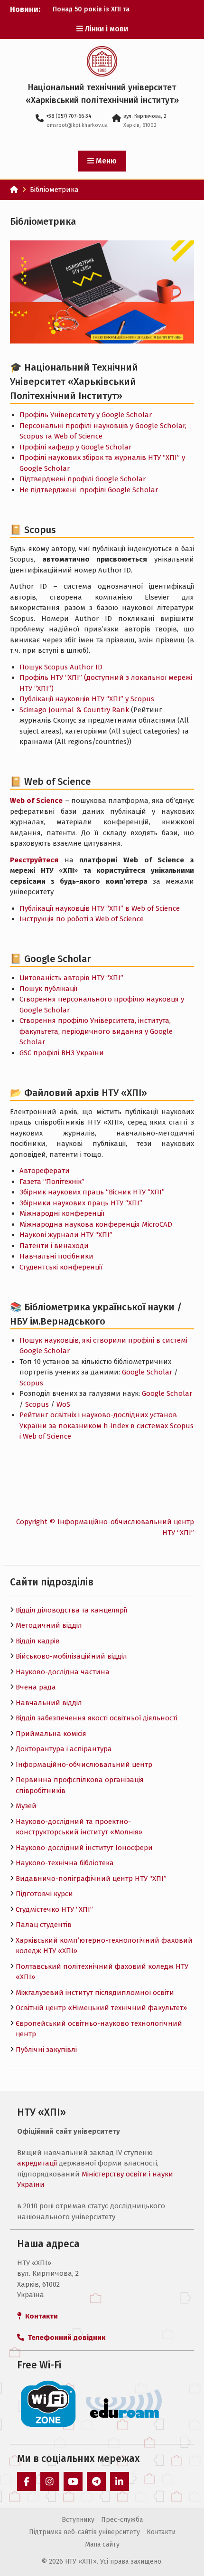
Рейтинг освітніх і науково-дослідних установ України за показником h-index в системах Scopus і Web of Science (107, 1426)
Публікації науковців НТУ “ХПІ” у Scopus (87, 699)
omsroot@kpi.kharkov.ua (77, 125)
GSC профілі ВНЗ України (62, 1053)
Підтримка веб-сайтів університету (84, 2532)
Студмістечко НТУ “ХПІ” (54, 1909)
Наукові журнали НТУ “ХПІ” (66, 1235)
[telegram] (96, 2481)
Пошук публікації (48, 989)
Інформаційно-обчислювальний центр (84, 1765)
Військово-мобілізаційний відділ (71, 1656)
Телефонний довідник (65, 2337)
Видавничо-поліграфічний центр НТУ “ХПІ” (91, 1879)
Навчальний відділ (49, 1703)
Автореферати (45, 1171)
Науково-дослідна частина (63, 1672)
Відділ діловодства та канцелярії (71, 1610)
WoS (63, 1404)
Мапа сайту (102, 2544)
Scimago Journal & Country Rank (74, 710)
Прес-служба (122, 2520)
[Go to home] (14, 190)
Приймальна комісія (51, 1734)
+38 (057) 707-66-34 (69, 116)
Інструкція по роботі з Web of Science (82, 919)
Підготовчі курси (44, 1894)
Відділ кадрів (38, 1641)
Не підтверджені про (89, 490)
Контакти (161, 2532)
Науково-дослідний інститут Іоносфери (84, 1848)
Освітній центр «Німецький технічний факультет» (101, 2008)
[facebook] (27, 2481)
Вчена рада (36, 1687)
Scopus (31, 1383)
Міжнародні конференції (62, 1213)
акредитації (37, 2163)
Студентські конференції (61, 1267)
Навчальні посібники (56, 1256)
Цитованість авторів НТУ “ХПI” (71, 978)
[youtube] (73, 2481)
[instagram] (50, 2481)
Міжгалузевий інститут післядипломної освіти (95, 1993)
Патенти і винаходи (54, 1246)
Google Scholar (147, 1372)
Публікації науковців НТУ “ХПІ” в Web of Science (100, 908)
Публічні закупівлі (46, 2050)
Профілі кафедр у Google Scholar (75, 447)
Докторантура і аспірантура (64, 1749)
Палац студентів (44, 1925)
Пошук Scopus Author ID (61, 667)
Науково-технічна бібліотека (65, 1863)
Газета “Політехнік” (52, 1182)
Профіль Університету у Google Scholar (86, 415)
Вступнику (78, 2520)
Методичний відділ (49, 1625)
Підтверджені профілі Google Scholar (83, 479)
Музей (26, 1806)
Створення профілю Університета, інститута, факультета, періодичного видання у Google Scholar (96, 1031)
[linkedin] (120, 2481)
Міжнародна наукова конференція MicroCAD (96, 1224)
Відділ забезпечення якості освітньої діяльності (97, 1718)
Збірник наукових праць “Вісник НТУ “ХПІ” (92, 1192)
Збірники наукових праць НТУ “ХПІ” (81, 1203)
